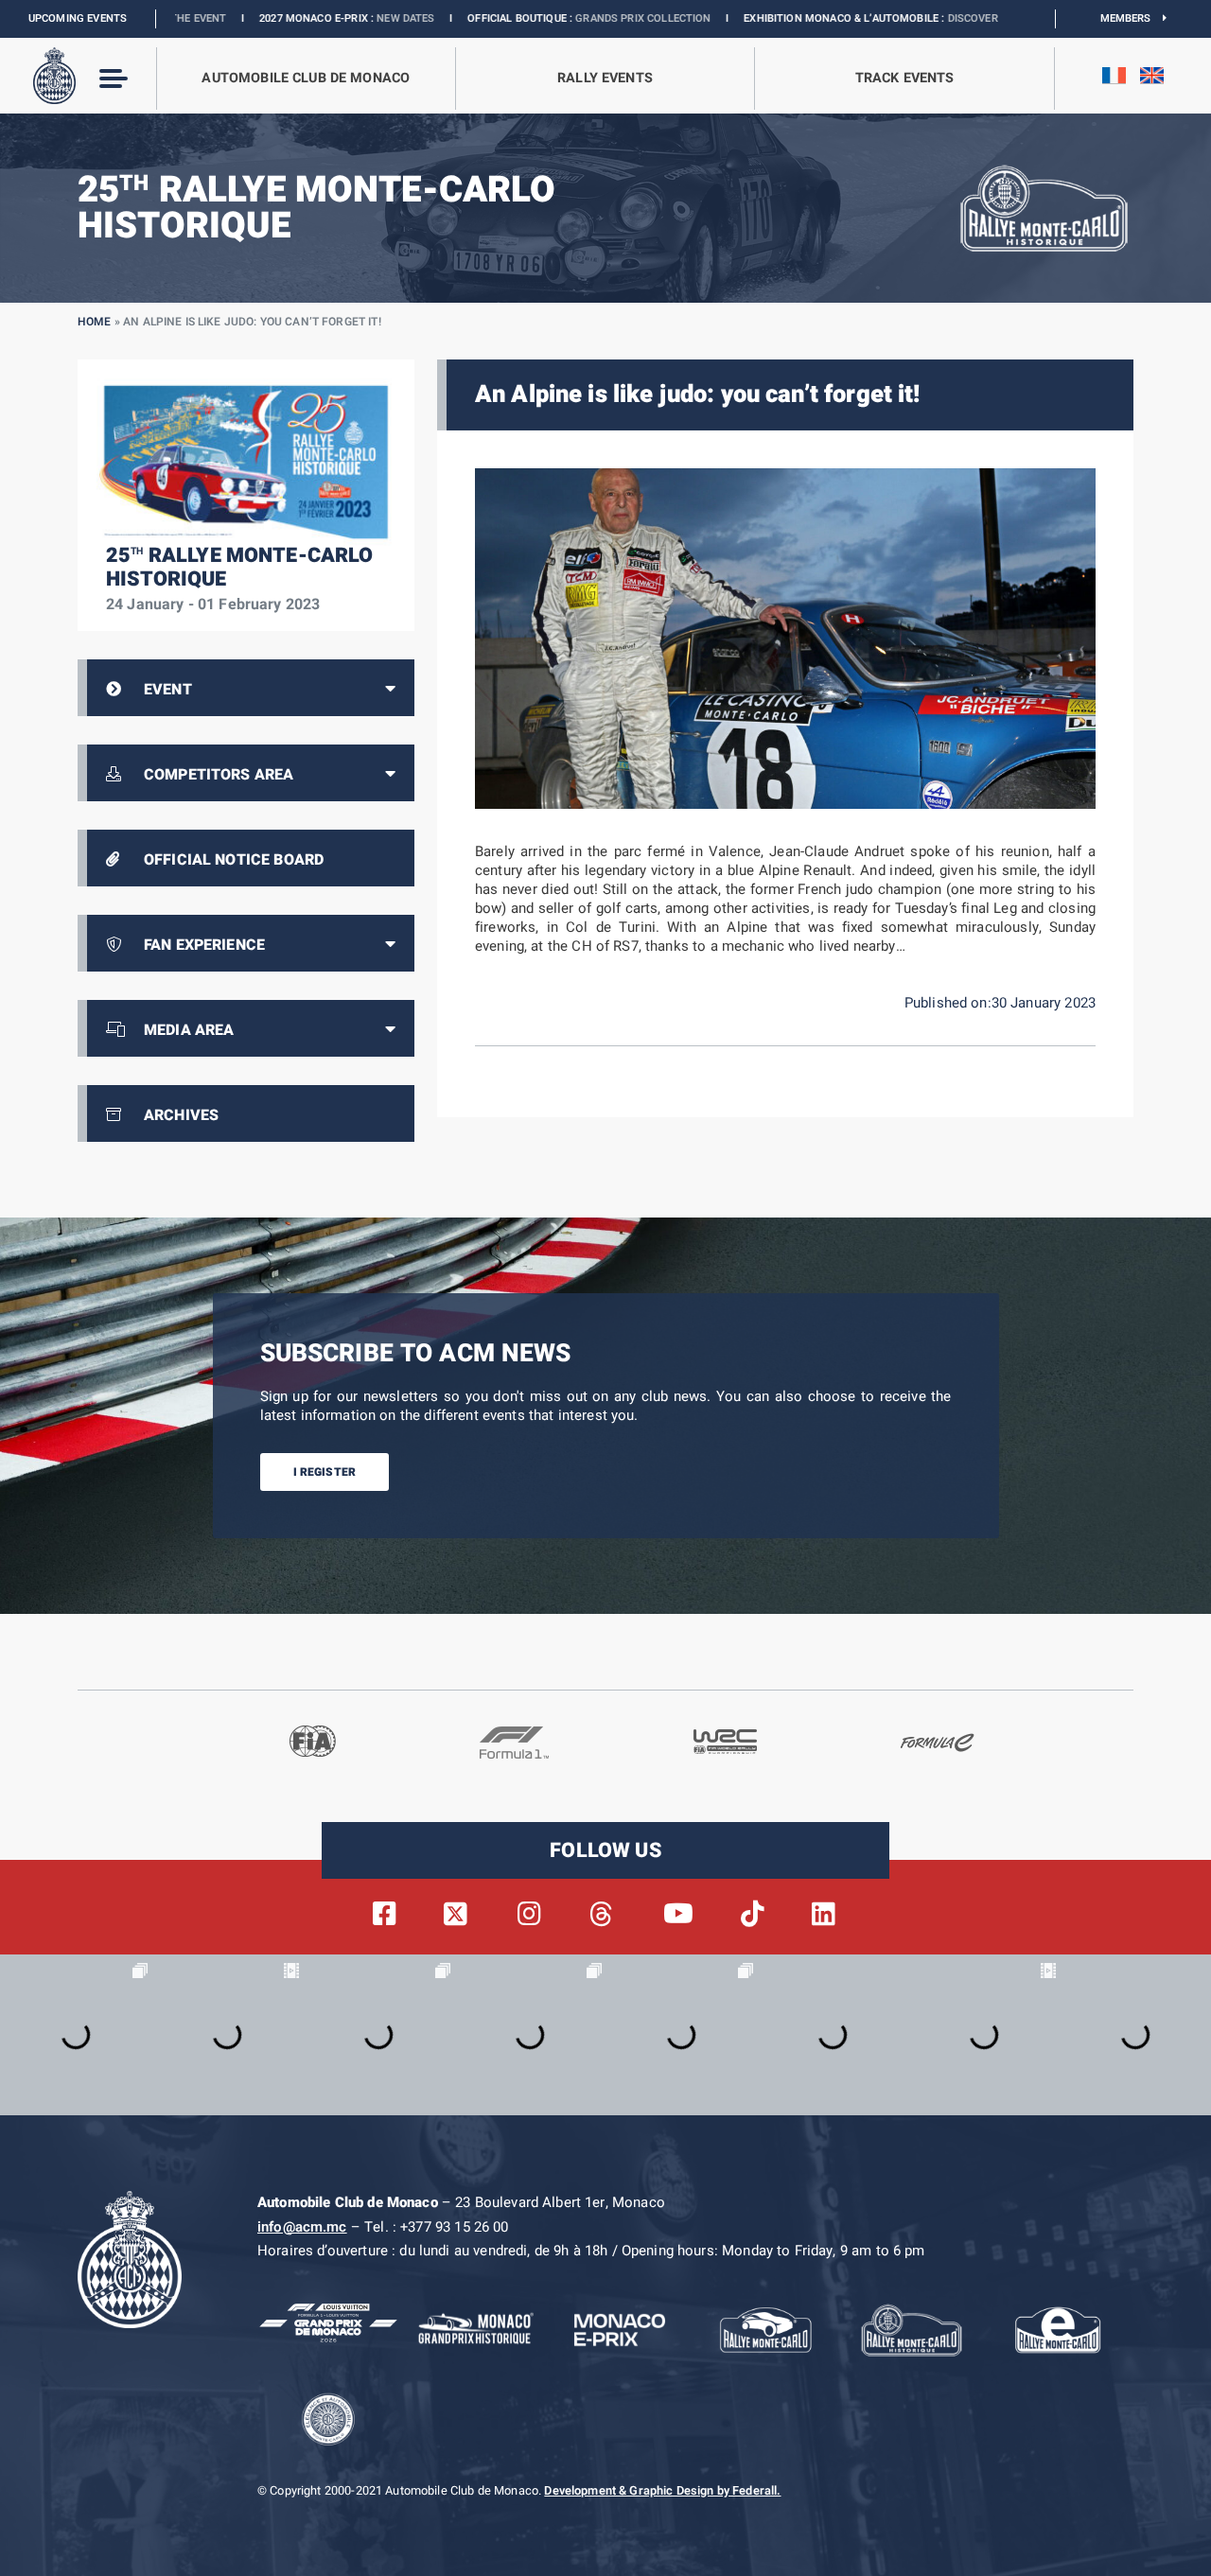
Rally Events (605, 78)
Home (95, 322)
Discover (830, 18)
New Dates (263, 18)
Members (1132, 18)
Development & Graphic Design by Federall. (662, 2491)
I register (325, 1472)
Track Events (905, 78)
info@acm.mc (302, 2227)
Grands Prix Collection (501, 18)
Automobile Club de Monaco (306, 78)
